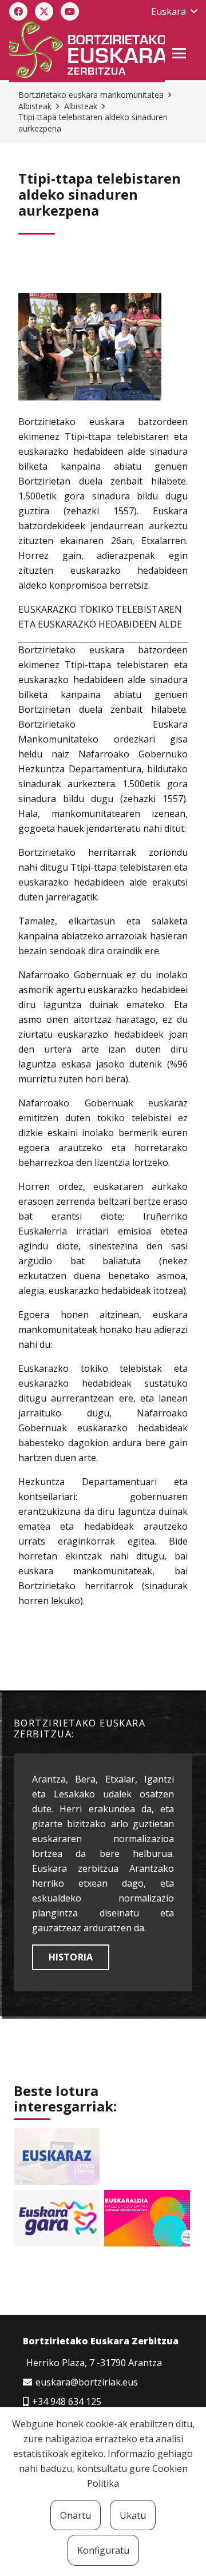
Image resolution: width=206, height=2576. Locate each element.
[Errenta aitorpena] (57, 2157)
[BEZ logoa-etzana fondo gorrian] (87, 51)
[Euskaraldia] (147, 2218)
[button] (174, 11)
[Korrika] (57, 2218)
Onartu (76, 2515)
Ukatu (133, 2515)
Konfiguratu (103, 2550)
